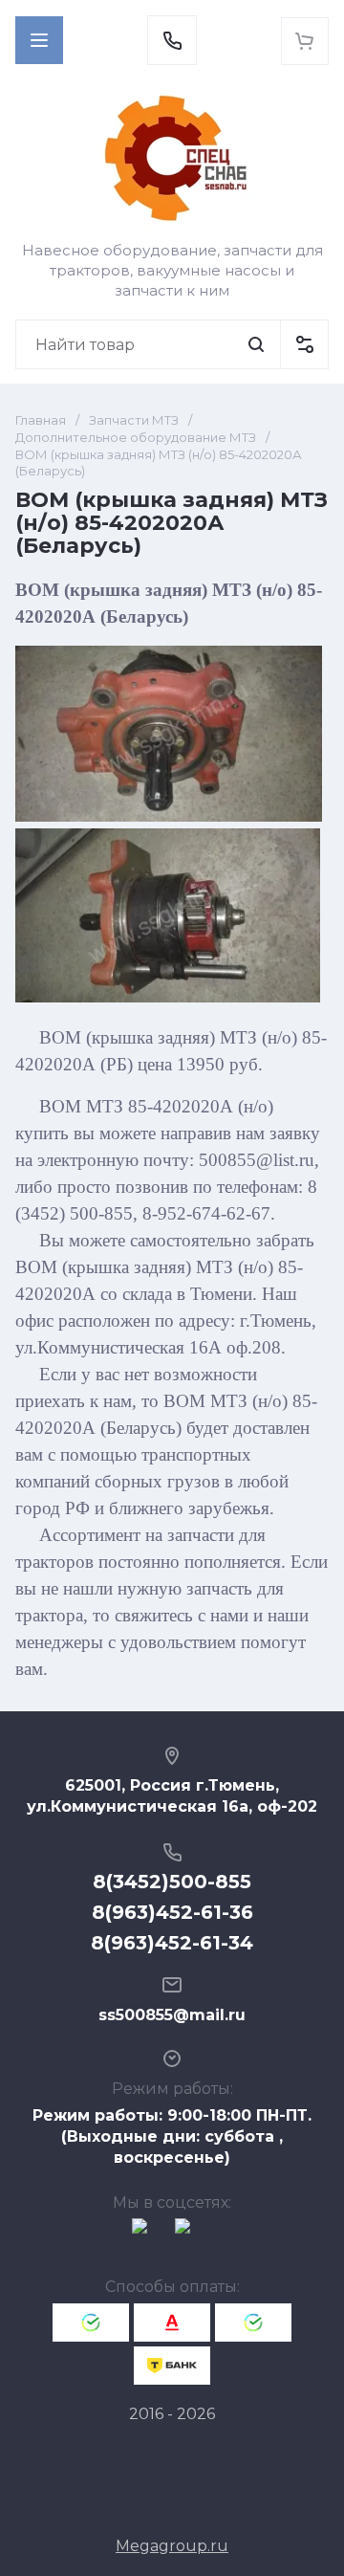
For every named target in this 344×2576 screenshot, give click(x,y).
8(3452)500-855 (172, 1882)
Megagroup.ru (172, 2546)
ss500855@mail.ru (172, 2015)
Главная (41, 420)
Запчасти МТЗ (134, 420)
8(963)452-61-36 (172, 1912)
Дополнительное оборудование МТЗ (136, 437)
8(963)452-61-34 (172, 1943)
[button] (39, 40)
